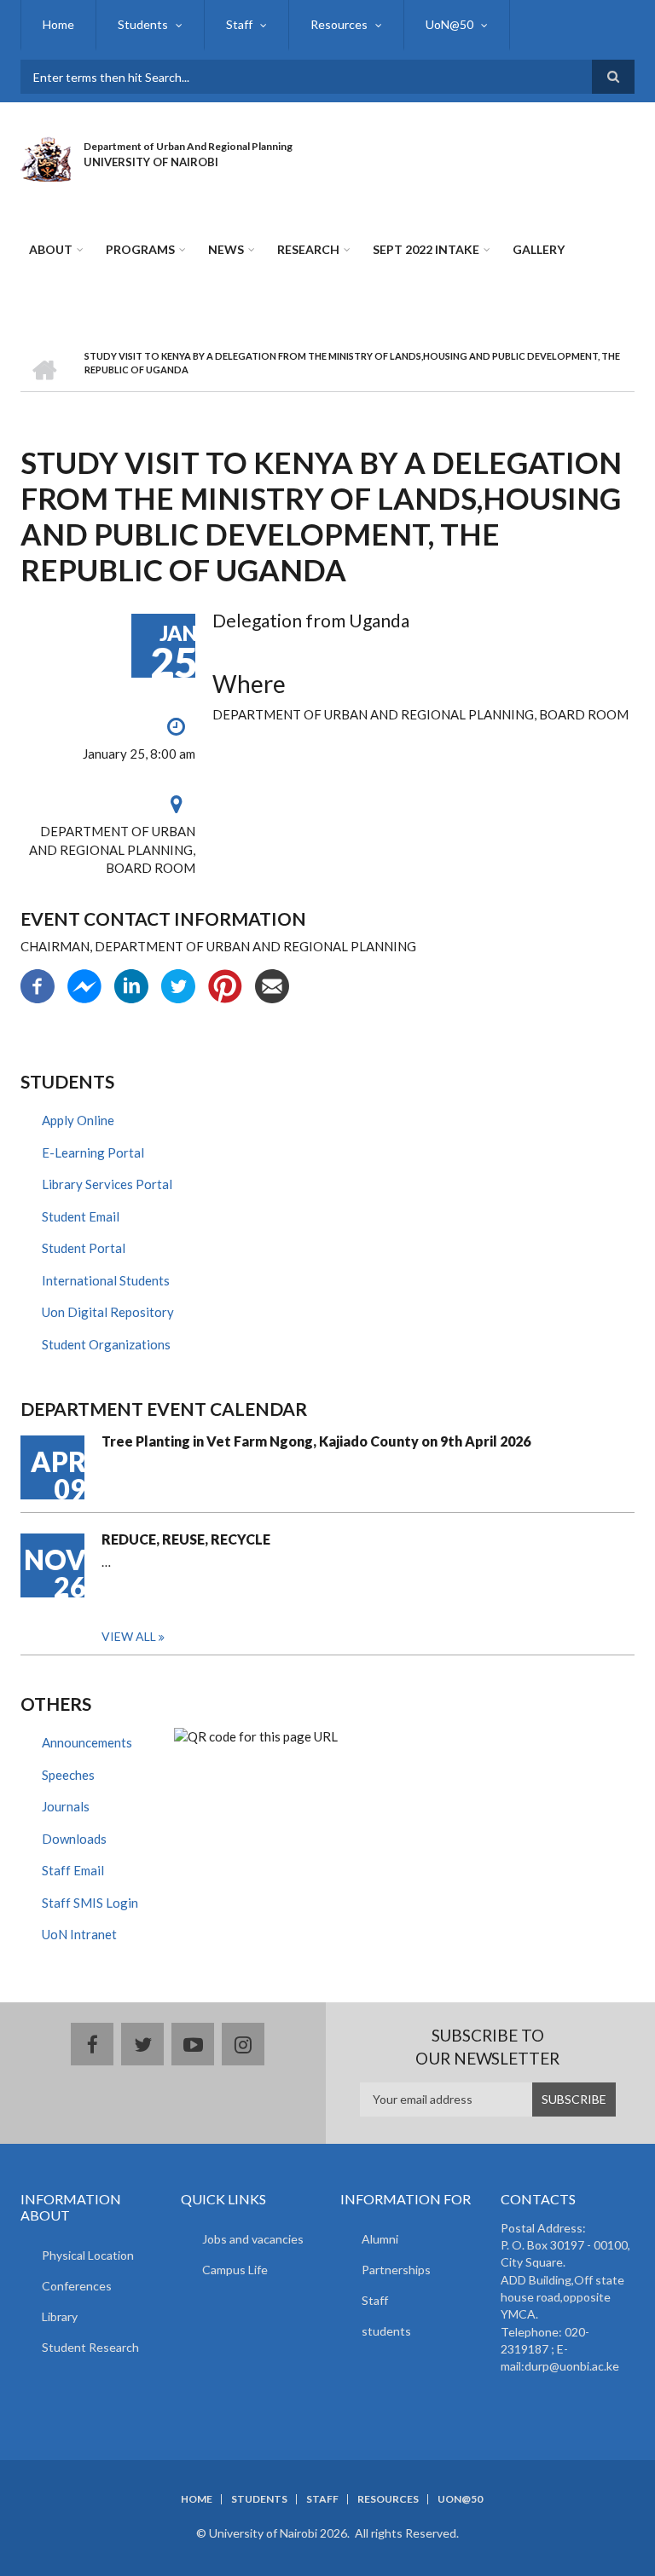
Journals (66, 1806)
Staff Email (73, 1870)
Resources (339, 24)
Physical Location (88, 2255)
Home (58, 24)
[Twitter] (178, 985)
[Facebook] (38, 985)
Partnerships (396, 2270)
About (51, 249)
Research (308, 249)
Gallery (539, 249)
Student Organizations (106, 1344)
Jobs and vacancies (253, 2239)
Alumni (380, 2239)
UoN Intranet (79, 1934)
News (226, 249)
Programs (140, 249)
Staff (239, 24)
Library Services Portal (107, 1184)
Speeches (68, 1775)
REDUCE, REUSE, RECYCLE (186, 1539)
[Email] (272, 985)
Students (143, 24)
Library (60, 2316)
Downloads (74, 1839)
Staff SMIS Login (90, 1903)
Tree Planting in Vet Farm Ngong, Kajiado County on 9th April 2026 (316, 1441)
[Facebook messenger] (84, 985)
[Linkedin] (131, 985)
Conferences (77, 2286)
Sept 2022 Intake (426, 249)
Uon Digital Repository (108, 1312)
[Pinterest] (225, 985)
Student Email (81, 1216)
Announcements (87, 1742)
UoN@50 (449, 24)
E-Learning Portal (93, 1152)
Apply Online (78, 1120)
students (386, 2331)
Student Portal (84, 1248)
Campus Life (235, 2270)
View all (129, 1636)
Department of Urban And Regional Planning (188, 146)
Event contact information (163, 918)
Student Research (90, 2347)
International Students (106, 1280)
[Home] (46, 157)
